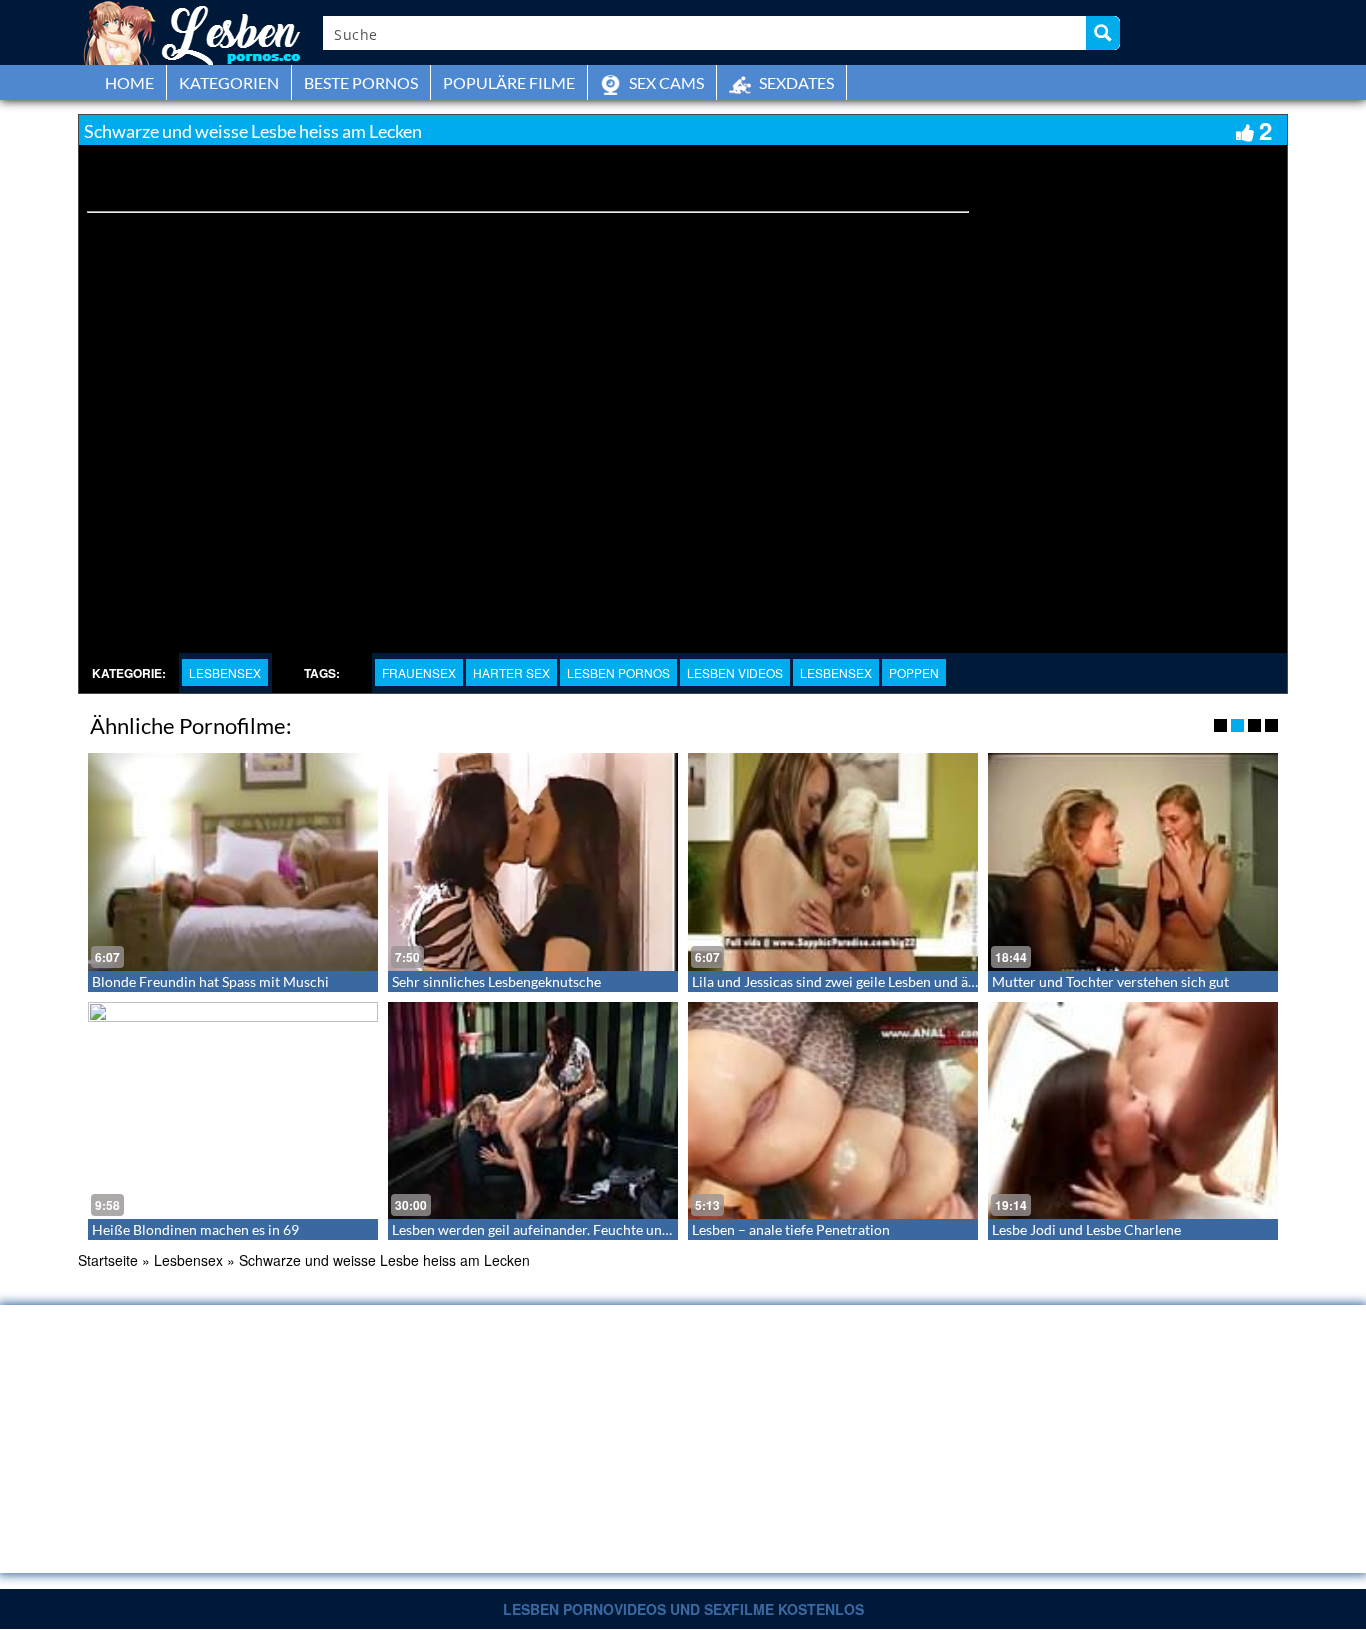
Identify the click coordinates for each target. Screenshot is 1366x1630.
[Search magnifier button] (1103, 33)
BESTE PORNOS (361, 82)
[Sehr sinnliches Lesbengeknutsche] (533, 862)
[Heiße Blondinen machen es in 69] (233, 1111)
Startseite (108, 1260)
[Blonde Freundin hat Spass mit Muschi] (233, 862)
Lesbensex (225, 672)
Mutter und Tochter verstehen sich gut (1110, 981)
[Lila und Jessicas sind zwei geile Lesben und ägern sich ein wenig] (833, 862)
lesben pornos (618, 672)
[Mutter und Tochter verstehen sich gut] (1133, 862)
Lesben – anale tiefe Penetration (791, 1229)
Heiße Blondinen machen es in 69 (195, 1229)
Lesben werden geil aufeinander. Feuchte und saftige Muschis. (582, 1229)
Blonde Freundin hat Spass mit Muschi (210, 981)
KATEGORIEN (229, 82)
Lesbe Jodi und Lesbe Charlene (1086, 1229)
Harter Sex (511, 672)
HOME (129, 82)
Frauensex (419, 672)
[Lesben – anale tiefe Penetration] (833, 1111)
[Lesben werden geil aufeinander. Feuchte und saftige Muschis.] (533, 1111)
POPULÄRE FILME (509, 82)
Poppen (914, 672)
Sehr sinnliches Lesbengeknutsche (496, 981)
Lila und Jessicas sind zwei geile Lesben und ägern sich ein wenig (889, 981)
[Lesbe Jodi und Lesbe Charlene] (1133, 1111)
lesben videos (735, 672)
